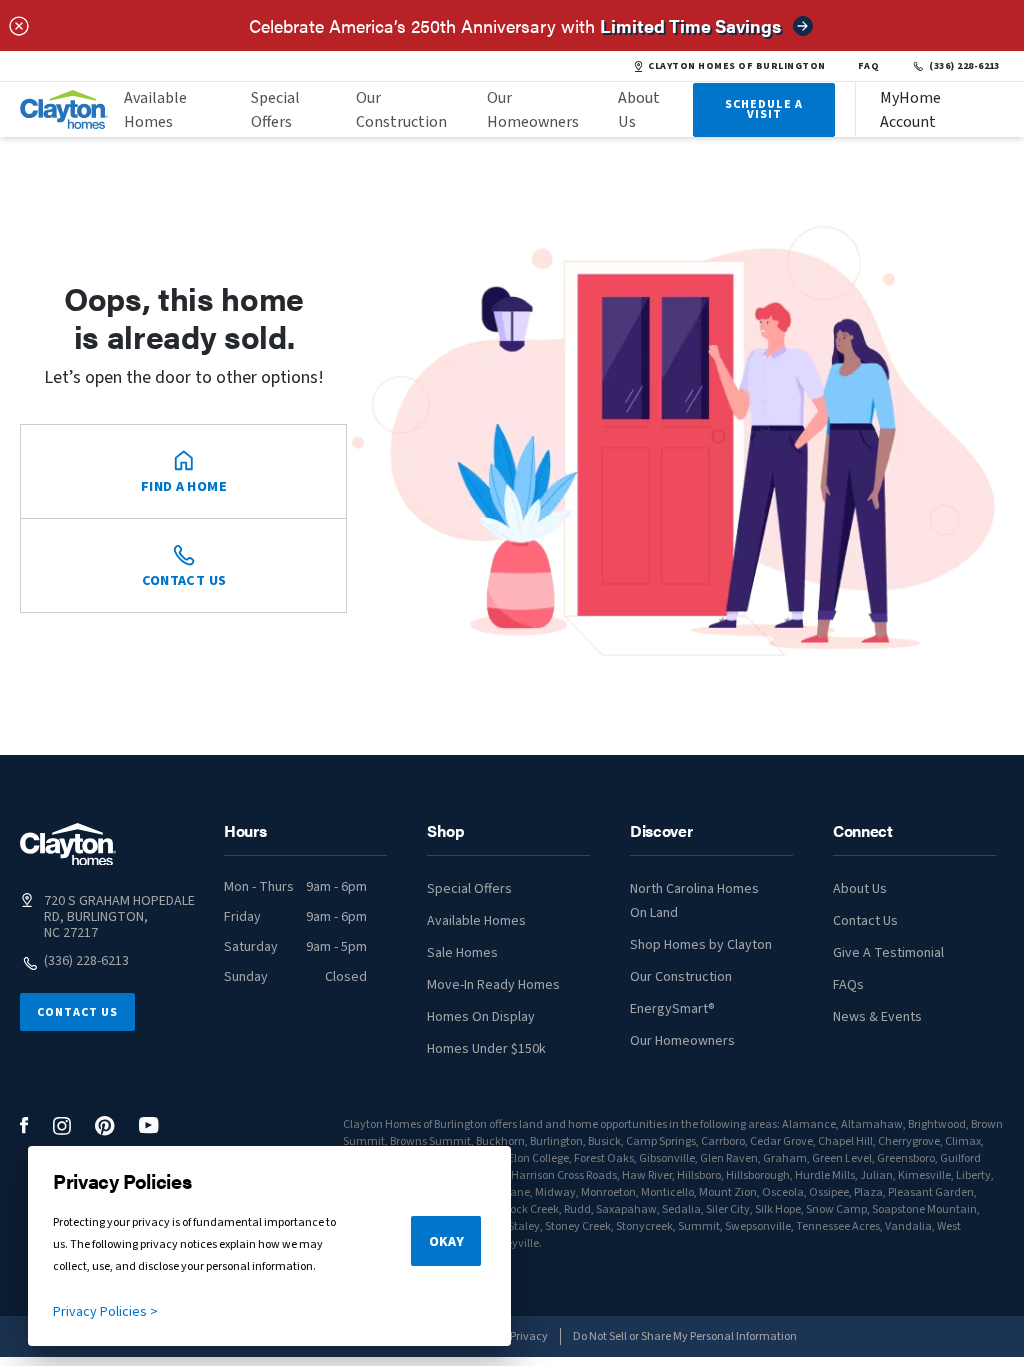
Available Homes (155, 110)
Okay (446, 1242)
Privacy (529, 1336)
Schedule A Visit (764, 109)
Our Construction (401, 110)
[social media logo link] (24, 1125)
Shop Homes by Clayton (701, 945)
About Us (639, 110)
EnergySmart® (672, 1009)
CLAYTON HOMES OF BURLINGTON (736, 66)
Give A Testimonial (888, 953)
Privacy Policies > (105, 1312)
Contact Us (77, 1012)
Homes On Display (481, 1017)
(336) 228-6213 (964, 66)
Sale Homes (462, 953)
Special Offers (275, 110)
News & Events (877, 1017)
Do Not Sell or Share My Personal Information (685, 1336)
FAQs (848, 985)
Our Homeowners (533, 110)
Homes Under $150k (486, 1049)
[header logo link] (64, 109)
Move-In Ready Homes (493, 985)
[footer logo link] (68, 844)
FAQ (869, 66)
